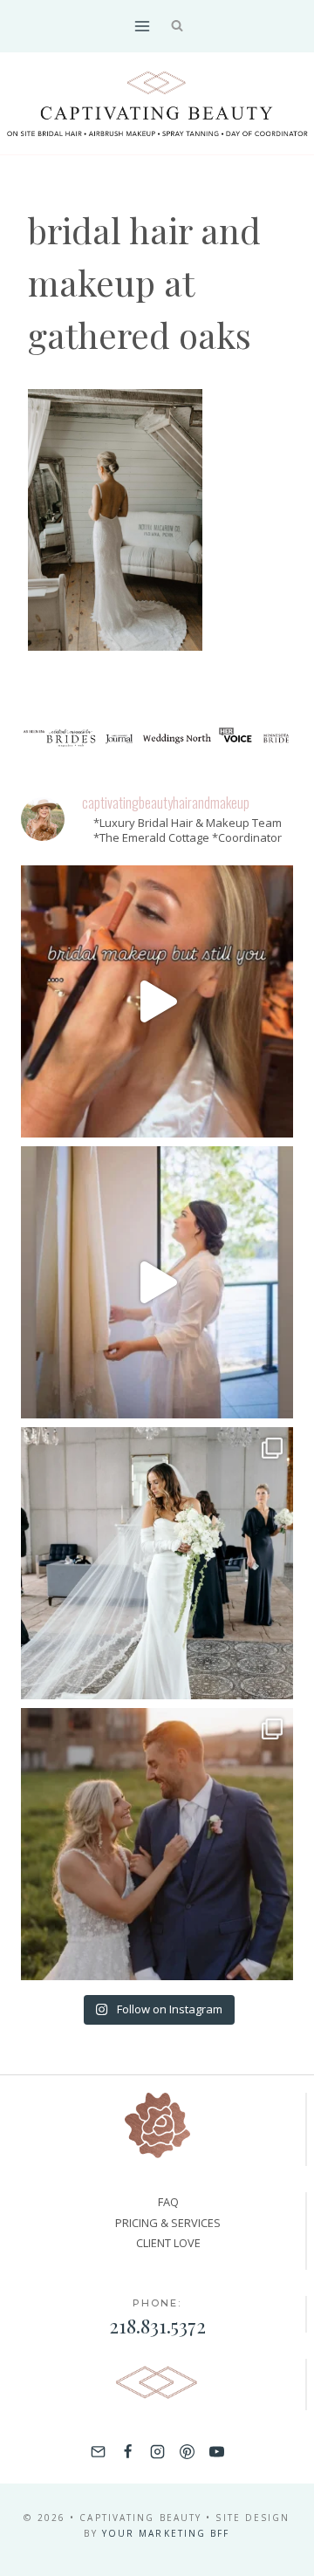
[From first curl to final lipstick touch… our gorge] (157, 1844)
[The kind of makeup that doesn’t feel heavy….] (157, 1001)
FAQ (168, 2202)
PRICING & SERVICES (168, 2223)
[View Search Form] (177, 27)
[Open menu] (142, 26)
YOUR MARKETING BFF (166, 2533)
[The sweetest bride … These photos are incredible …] (157, 1563)
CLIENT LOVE (168, 2243)
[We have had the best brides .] (157, 1282)
